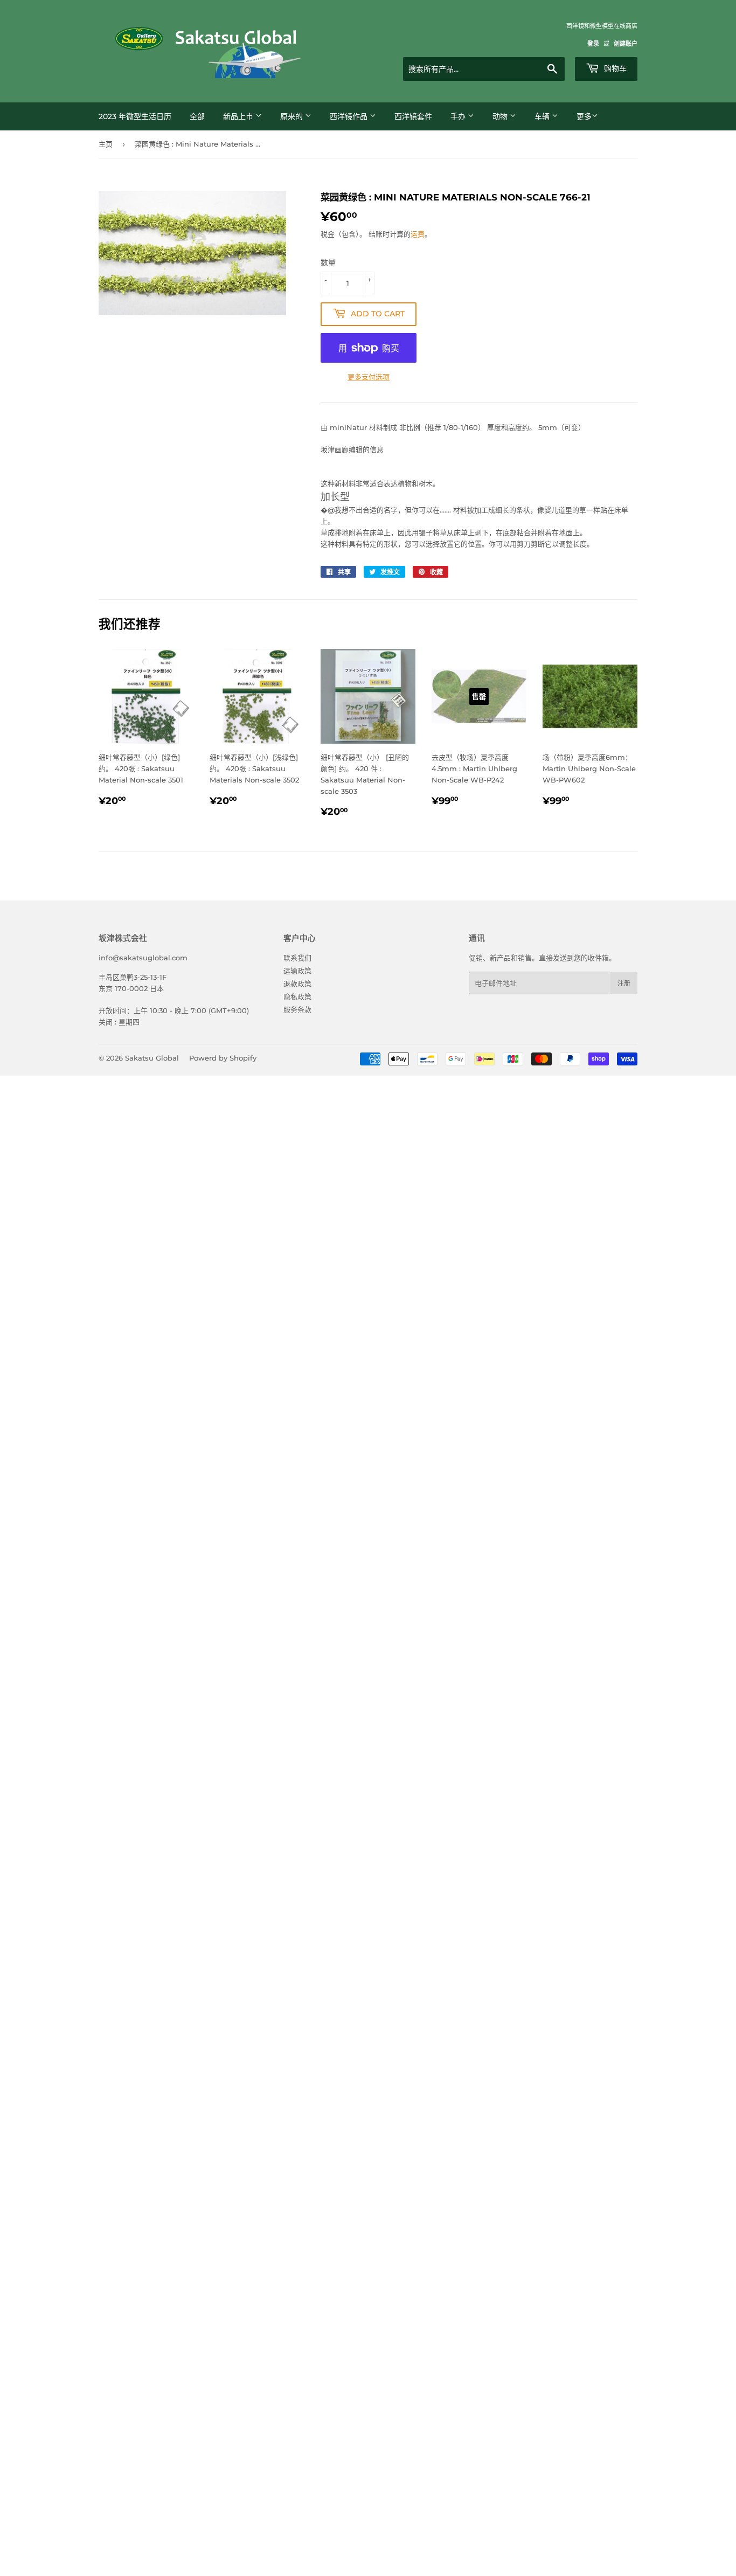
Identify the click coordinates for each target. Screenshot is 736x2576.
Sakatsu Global (152, 1058)
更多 (584, 116)
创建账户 (626, 44)
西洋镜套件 (413, 116)
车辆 (543, 116)
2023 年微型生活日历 (135, 116)
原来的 (293, 116)
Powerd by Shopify (223, 1058)
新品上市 (239, 116)
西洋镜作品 (350, 116)
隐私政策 (297, 996)
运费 (418, 234)
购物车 (614, 68)
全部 (197, 116)
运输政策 (297, 971)
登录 (593, 44)
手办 (459, 116)
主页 (106, 144)
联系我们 (297, 958)
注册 (624, 983)
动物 (501, 116)
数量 (328, 262)
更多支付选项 (369, 377)
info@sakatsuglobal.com (143, 958)
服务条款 (297, 1009)
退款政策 (297, 984)
